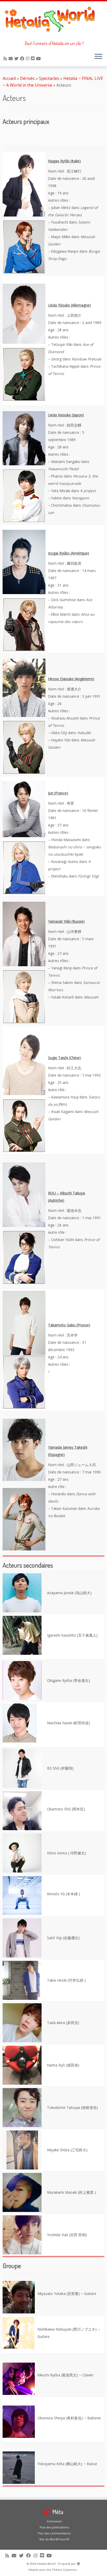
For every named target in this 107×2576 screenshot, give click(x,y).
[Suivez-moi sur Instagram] (28, 59)
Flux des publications (54, 2527)
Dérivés (27, 78)
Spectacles (49, 78)
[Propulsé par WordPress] (78, 2563)
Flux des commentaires (54, 2533)
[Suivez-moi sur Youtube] (39, 59)
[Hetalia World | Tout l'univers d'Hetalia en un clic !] (53, 21)
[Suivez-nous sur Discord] (34, 59)
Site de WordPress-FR (54, 2539)
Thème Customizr (65, 2570)
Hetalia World (46, 2564)
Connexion (54, 2521)
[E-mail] (11, 59)
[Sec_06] (22, 1680)
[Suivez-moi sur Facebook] (23, 59)
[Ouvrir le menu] (98, 57)
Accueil (9, 78)
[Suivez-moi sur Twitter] (17, 59)
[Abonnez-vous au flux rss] (6, 59)
